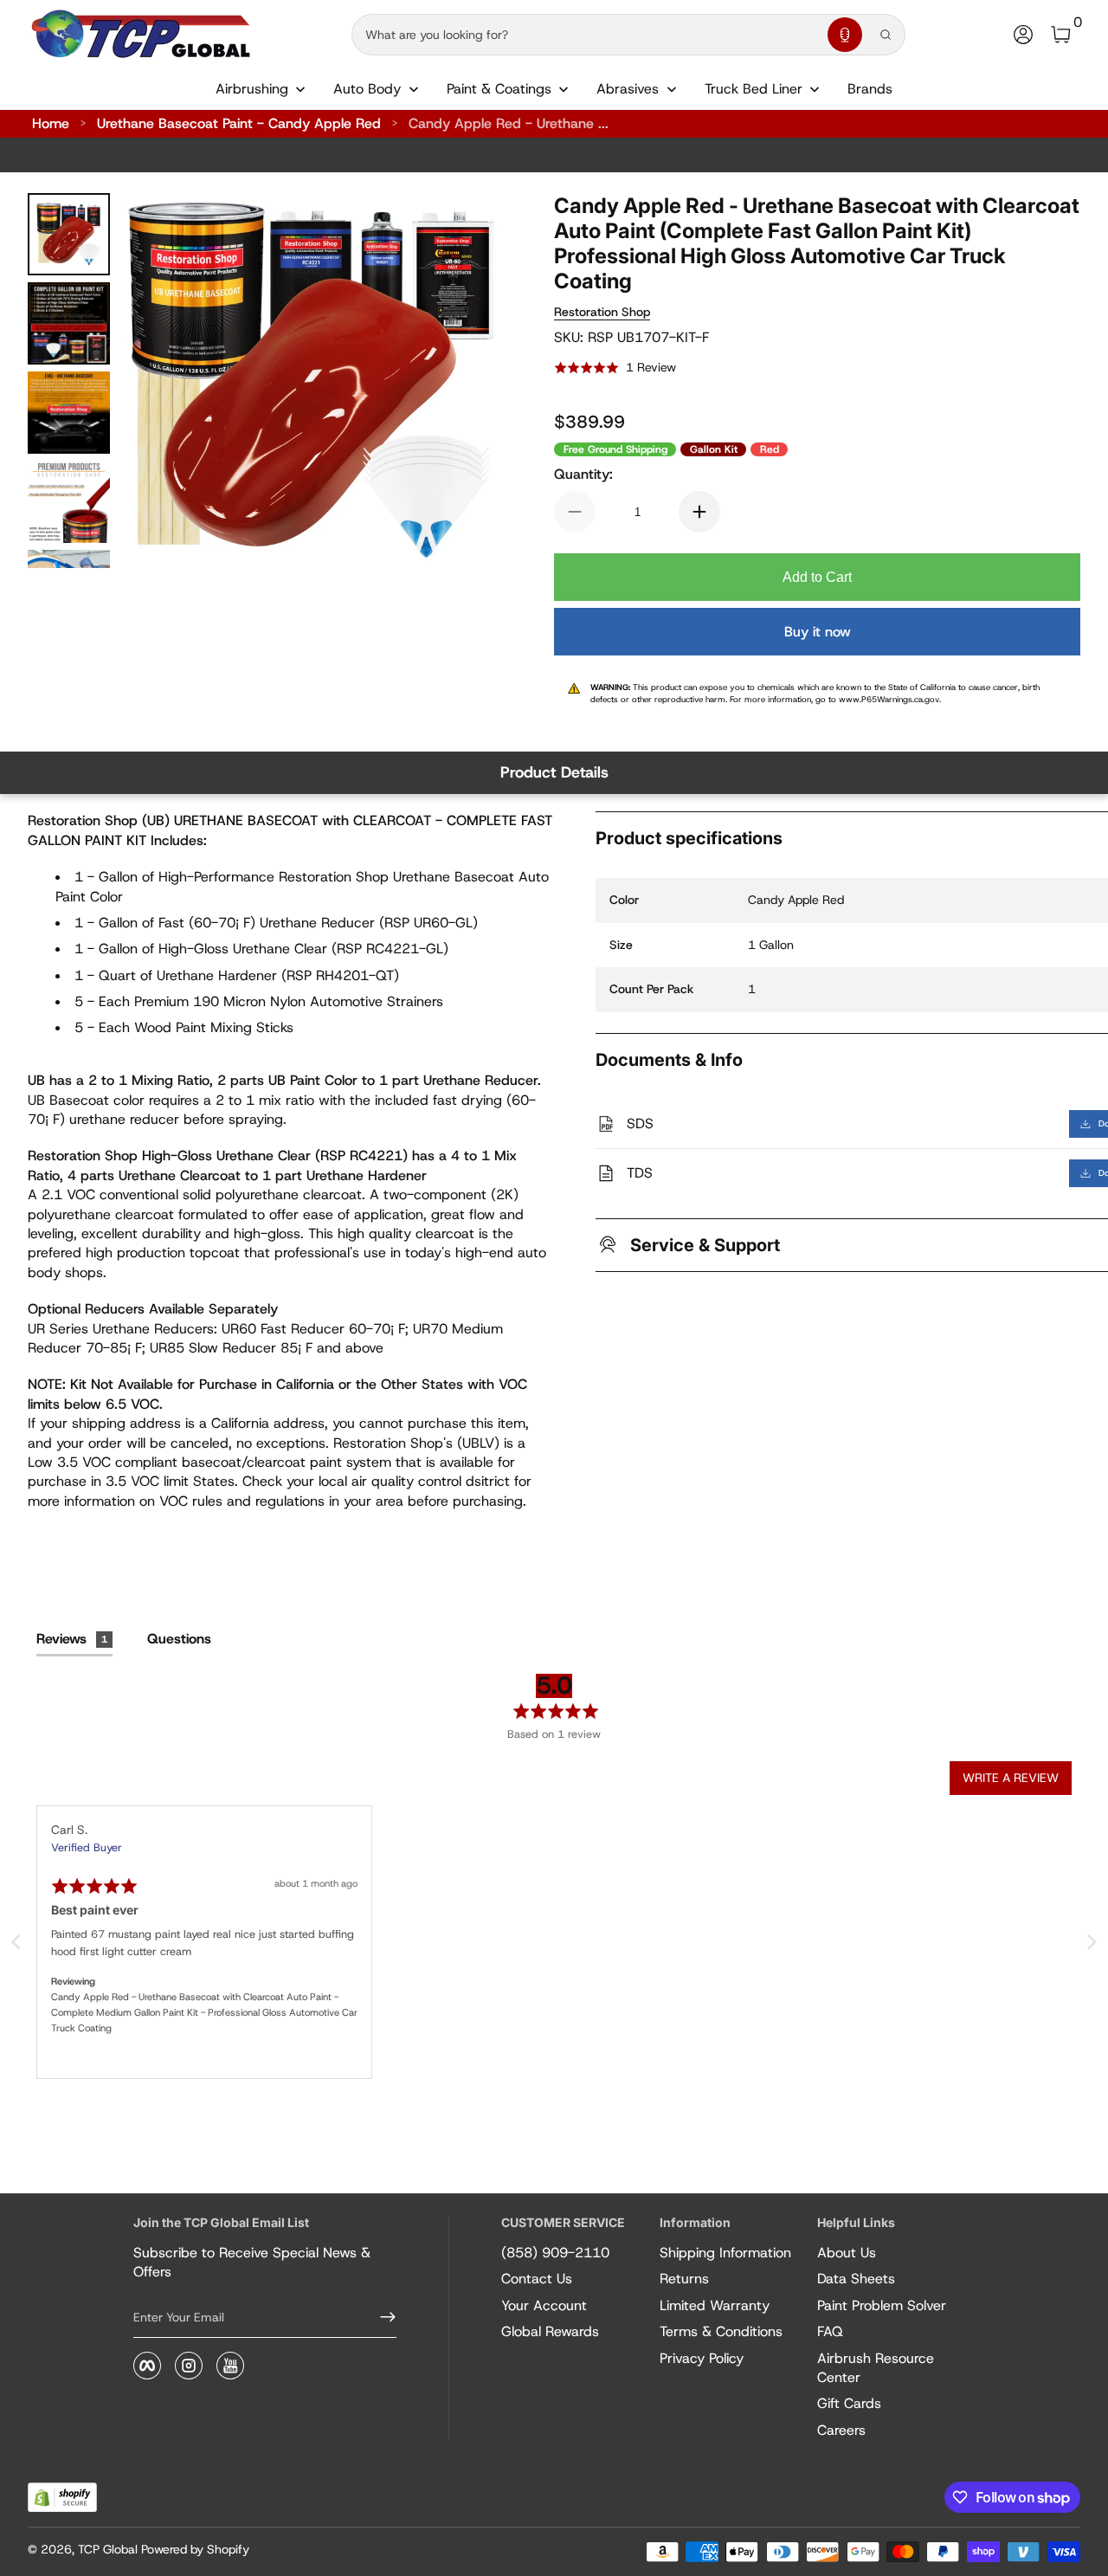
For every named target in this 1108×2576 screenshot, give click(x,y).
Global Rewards (550, 2331)
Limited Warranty (715, 2305)
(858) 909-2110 (555, 2253)
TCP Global (108, 2549)
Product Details (554, 772)
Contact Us (537, 2279)
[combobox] (586, 35)
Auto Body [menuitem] (367, 89)
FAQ (830, 2331)
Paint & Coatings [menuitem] (499, 89)
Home (51, 123)
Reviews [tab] (72, 1639)
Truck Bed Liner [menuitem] (754, 89)
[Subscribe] (381, 2317)
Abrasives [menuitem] (628, 89)
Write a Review (1011, 1778)
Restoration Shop (602, 312)
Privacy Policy (702, 2358)
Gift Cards (849, 2403)
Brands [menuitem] (870, 89)
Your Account (544, 2305)
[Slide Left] (158, 381)
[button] (845, 35)
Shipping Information (725, 2253)
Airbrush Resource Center (876, 2368)
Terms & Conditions (721, 2331)
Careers (841, 2430)
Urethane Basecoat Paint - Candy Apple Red (239, 123)
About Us (847, 2253)
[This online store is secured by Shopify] (62, 2498)
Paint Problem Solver (882, 2305)
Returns (684, 2279)
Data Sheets (856, 2279)
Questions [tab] (179, 1639)
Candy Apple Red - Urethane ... (509, 123)
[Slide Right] (464, 381)
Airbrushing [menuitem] (252, 89)
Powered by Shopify (195, 2549)
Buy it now (818, 632)
